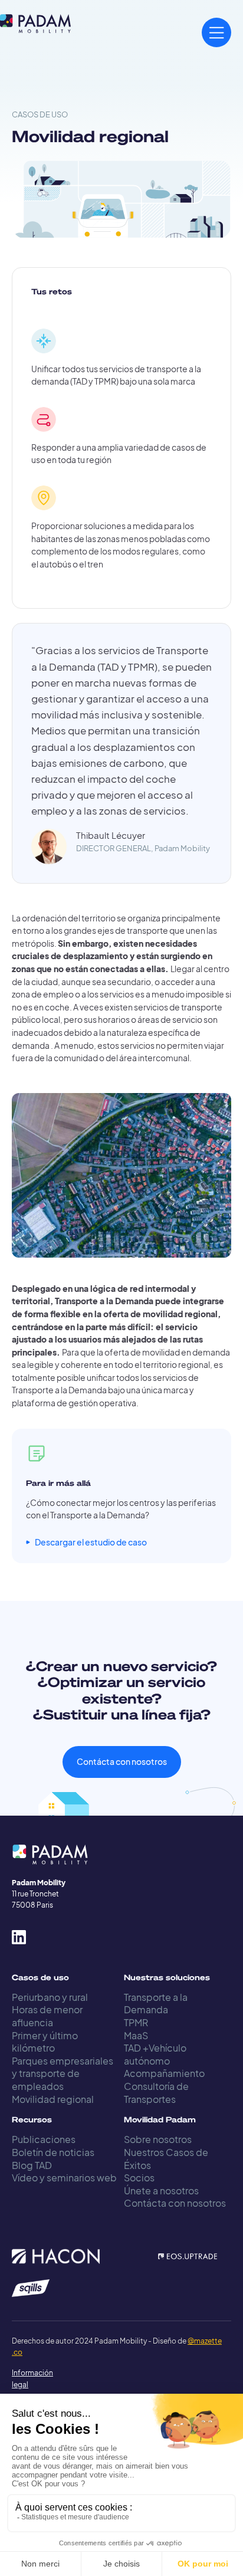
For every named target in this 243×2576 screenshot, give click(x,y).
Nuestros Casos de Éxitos (166, 2159)
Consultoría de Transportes (156, 2093)
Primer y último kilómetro (45, 2042)
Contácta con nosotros (122, 1762)
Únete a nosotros (161, 2191)
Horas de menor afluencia (47, 2016)
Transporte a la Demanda (156, 2004)
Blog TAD (32, 2165)
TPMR (136, 2022)
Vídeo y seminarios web (64, 2178)
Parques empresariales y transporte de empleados (63, 2073)
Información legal (24, 2378)
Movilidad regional (53, 2099)
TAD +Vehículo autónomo (155, 2054)
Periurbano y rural (50, 1997)
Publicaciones (44, 2139)
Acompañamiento (164, 2073)
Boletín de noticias (53, 2152)
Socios (139, 2178)
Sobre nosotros (158, 2139)
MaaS (136, 2035)
